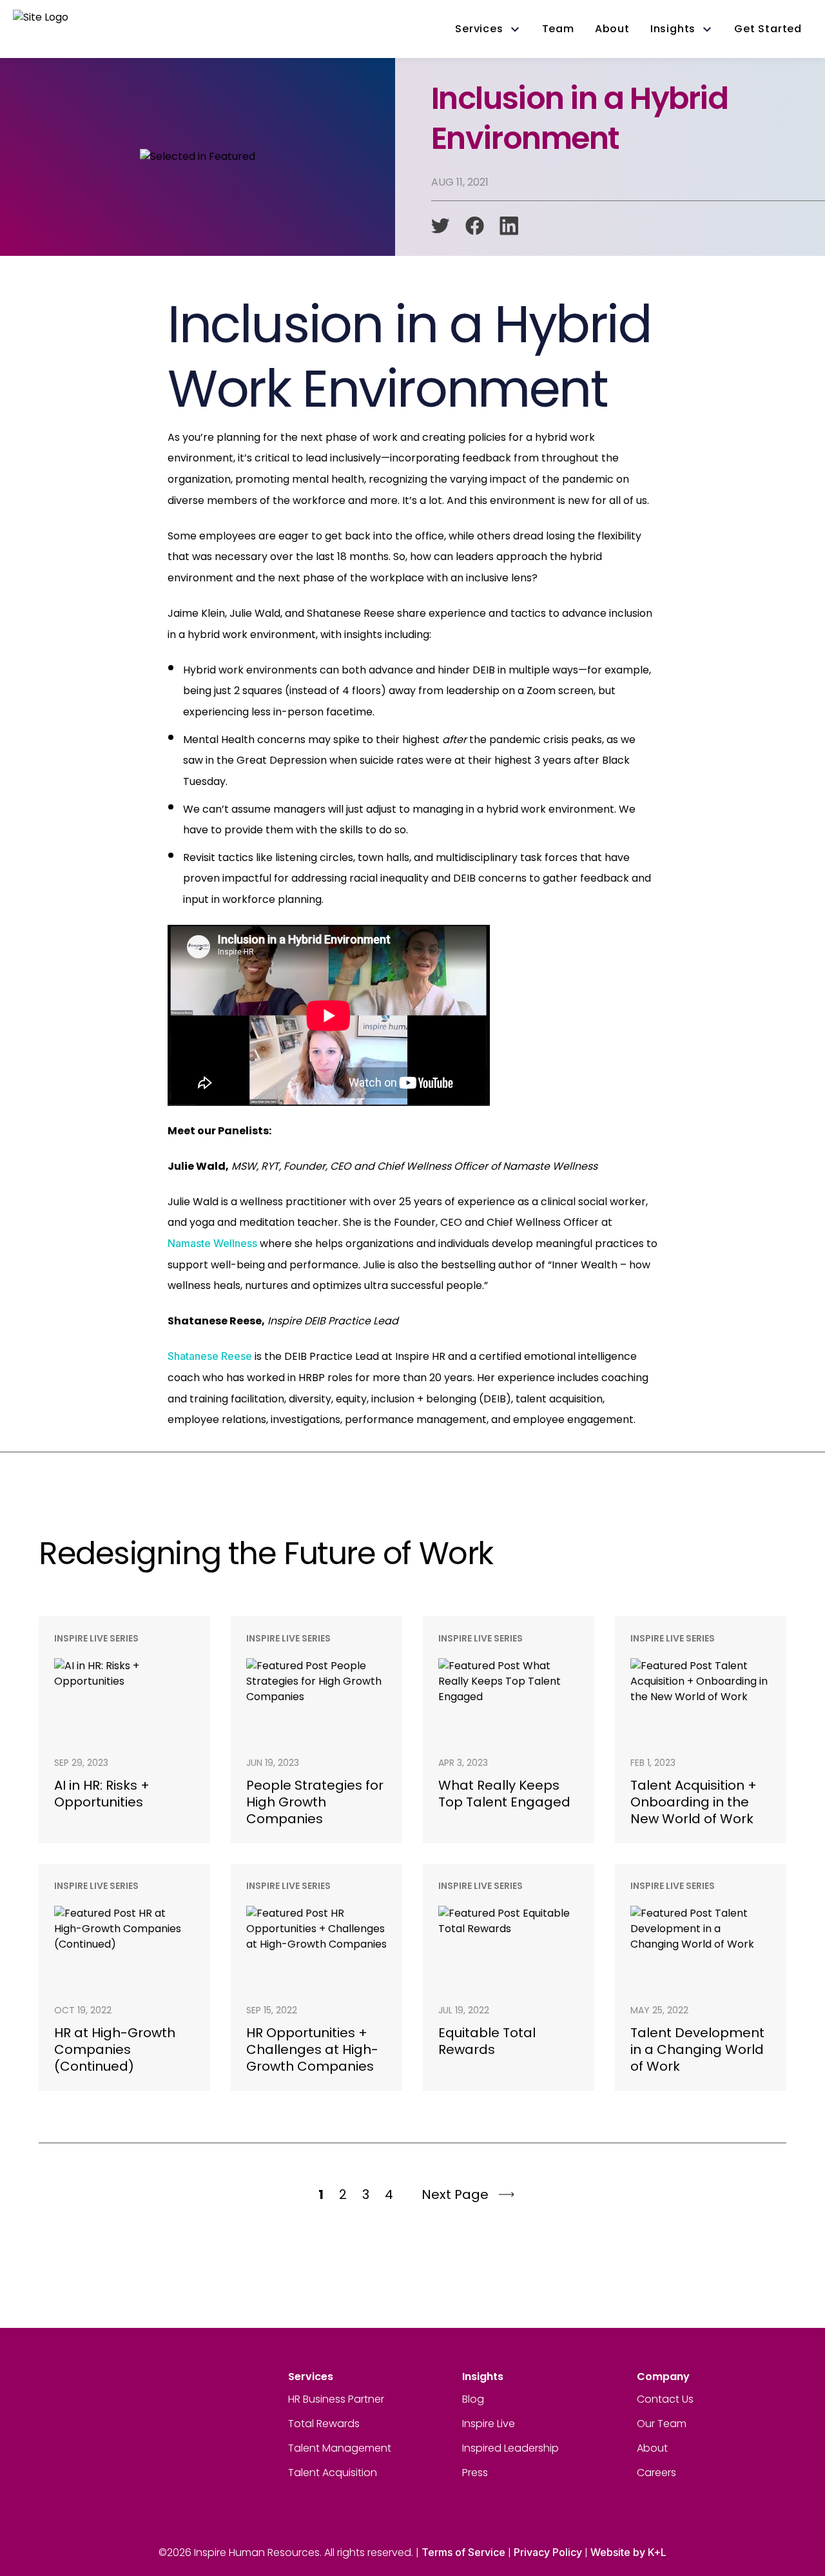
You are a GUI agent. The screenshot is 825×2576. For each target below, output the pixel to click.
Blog (473, 2399)
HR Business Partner (336, 2399)
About (652, 2448)
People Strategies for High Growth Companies (315, 1802)
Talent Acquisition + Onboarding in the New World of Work (694, 1802)
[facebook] (475, 226)
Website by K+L (628, 2552)
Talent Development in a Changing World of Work (697, 2049)
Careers (656, 2473)
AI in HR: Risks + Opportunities (102, 1794)
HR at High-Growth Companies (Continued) (115, 2049)
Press (475, 2473)
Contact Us (665, 2399)
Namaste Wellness (212, 1243)
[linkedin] (509, 226)
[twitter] (441, 226)
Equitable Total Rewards (487, 2041)
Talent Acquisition (333, 2473)
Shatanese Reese (210, 1356)
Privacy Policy (548, 2552)
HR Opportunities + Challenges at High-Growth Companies (312, 2049)
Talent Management (340, 2448)
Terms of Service (463, 2552)
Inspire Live (489, 2424)
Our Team (662, 2424)
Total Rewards (324, 2424)
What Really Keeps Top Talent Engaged (504, 1794)
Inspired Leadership (510, 2448)
